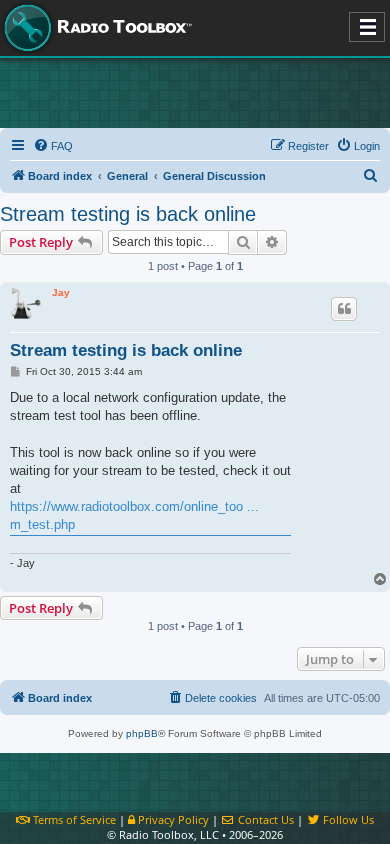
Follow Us (347, 819)
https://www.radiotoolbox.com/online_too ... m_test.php (134, 515)
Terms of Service (73, 819)
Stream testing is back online (128, 214)
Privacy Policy (172, 819)
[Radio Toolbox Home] (95, 28)
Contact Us (264, 819)
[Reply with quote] (344, 309)
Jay (61, 292)
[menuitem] (53, 146)
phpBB (142, 733)
